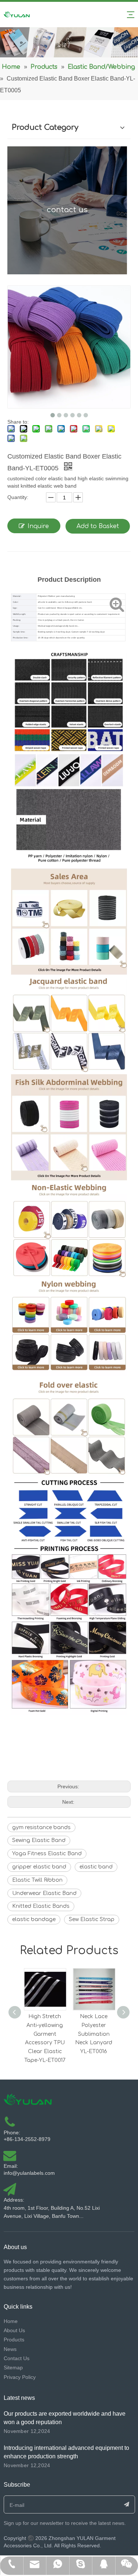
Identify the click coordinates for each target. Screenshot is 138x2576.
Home (11, 2321)
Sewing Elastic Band (39, 1840)
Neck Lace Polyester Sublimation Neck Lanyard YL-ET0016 (94, 2034)
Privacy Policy (20, 2377)
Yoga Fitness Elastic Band (47, 1854)
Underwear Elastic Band (44, 1893)
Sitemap (13, 2367)
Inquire (38, 526)
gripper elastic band (39, 1867)
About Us (14, 2330)
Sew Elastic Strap (92, 1919)
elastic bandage (34, 1919)
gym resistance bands (41, 1827)
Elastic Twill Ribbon (37, 1880)
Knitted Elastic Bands (41, 1906)
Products (14, 2340)
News (10, 2349)
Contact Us (17, 2358)
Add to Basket (98, 526)
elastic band (96, 1867)
